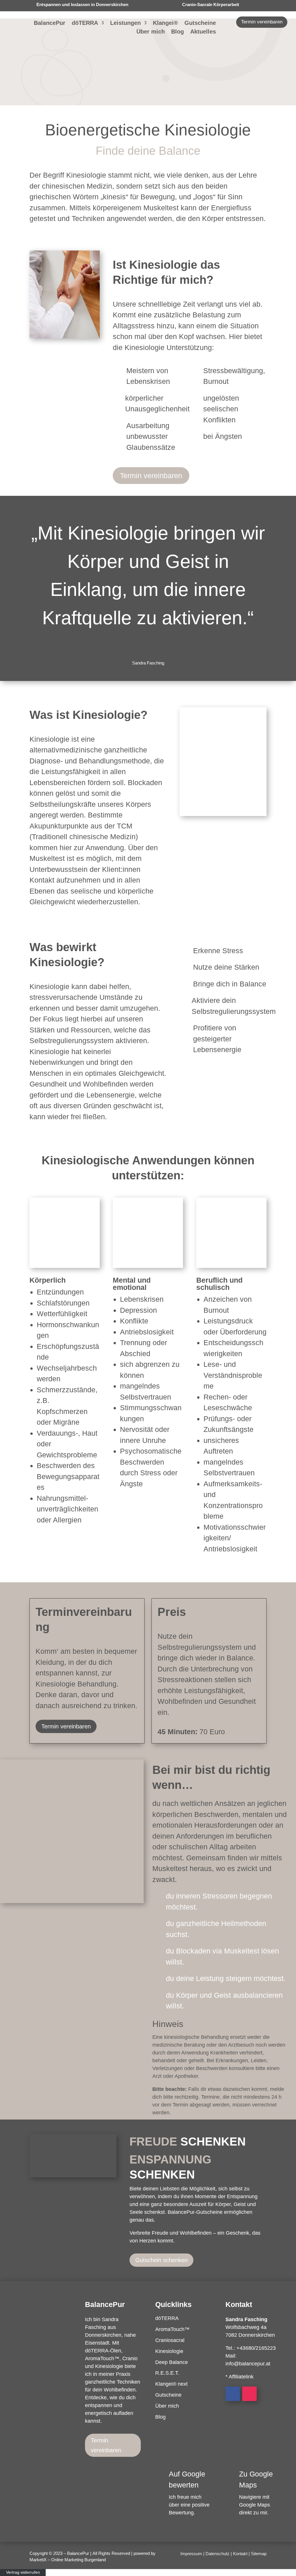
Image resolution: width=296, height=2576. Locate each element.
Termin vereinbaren (262, 22)
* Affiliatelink (239, 2377)
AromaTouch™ (172, 2329)
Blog (177, 32)
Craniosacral (170, 2340)
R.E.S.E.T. (167, 2373)
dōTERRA (85, 23)
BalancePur (50, 23)
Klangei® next (171, 2384)
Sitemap (259, 2554)
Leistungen (125, 23)
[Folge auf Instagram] (249, 2394)
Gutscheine (200, 23)
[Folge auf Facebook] (233, 2394)
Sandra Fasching (246, 2319)
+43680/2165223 (256, 2348)
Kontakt (240, 2554)
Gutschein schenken (161, 2260)
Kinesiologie (169, 2351)
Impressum (191, 2554)
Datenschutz (218, 2554)
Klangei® (165, 23)
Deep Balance (172, 2362)
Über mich (151, 32)
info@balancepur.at (248, 2364)
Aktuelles (203, 32)
